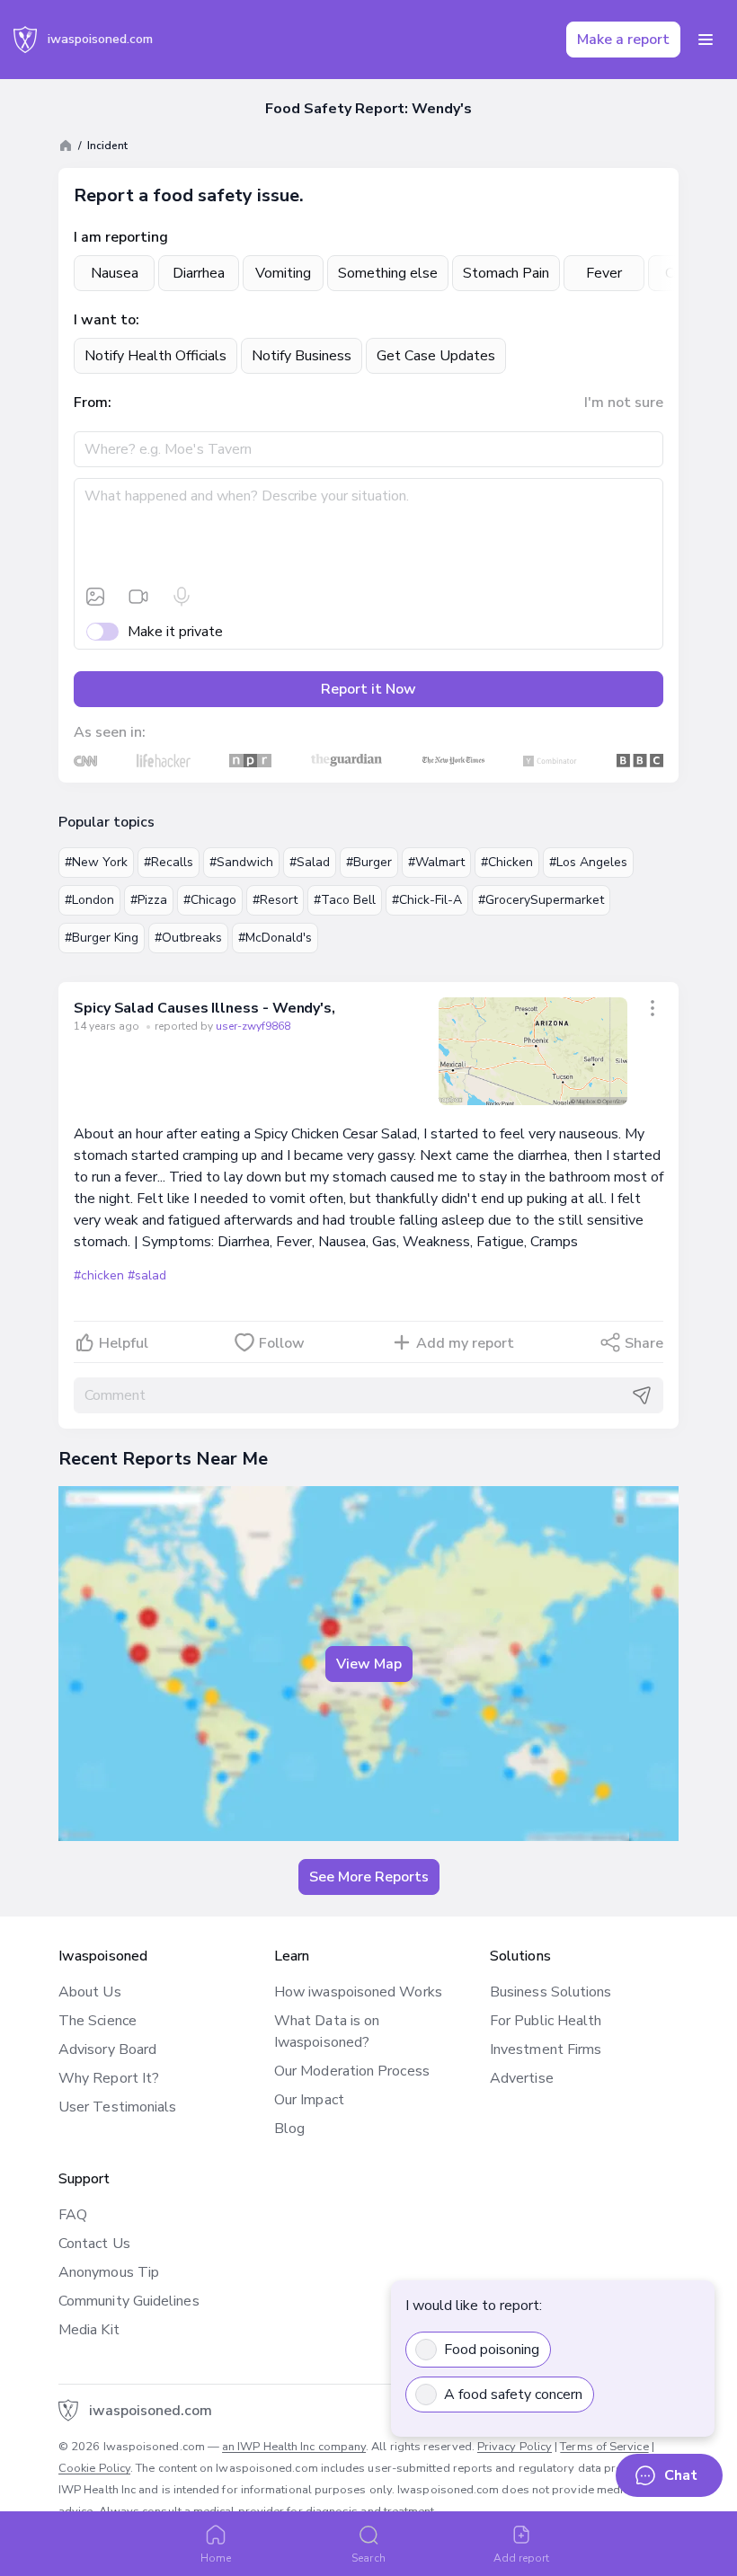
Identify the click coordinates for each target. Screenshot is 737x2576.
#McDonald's (275, 938)
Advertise (522, 2078)
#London (89, 900)
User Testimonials (117, 2107)
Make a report (623, 40)
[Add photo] (95, 597)
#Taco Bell (345, 900)
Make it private (175, 632)
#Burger (369, 862)
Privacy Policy (515, 2447)
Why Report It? (109, 2078)
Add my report (465, 1343)
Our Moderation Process (352, 2071)
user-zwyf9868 (253, 1026)
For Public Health (546, 2021)
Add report (522, 2558)
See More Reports (369, 1877)
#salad (147, 1275)
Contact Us (94, 2244)
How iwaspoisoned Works (358, 1992)
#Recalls (169, 862)
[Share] (653, 1008)
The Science (98, 2021)
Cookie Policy (94, 2468)
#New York (96, 862)
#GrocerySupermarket (541, 900)
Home (216, 2558)
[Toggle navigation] (706, 40)
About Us (90, 1992)
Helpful (124, 1343)
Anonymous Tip (109, 2272)
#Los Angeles (588, 862)
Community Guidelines (129, 2301)
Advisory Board (107, 2049)
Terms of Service (604, 2447)
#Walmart (436, 862)
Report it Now (368, 689)
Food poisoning (492, 2350)
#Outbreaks (188, 938)
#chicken (99, 1275)
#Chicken (507, 862)
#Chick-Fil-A (427, 900)
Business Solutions (551, 1992)
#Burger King (102, 938)
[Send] (642, 1395)
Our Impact (309, 2100)
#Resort (275, 900)
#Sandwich (241, 862)
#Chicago (210, 900)
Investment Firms (546, 2049)
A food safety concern (513, 2395)
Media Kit (89, 2330)
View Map (369, 1664)
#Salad (310, 862)
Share (644, 1343)
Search (368, 2558)
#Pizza (149, 900)
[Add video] (138, 597)
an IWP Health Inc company (294, 2447)
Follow (282, 1343)
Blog (289, 2129)
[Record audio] (182, 597)
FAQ (73, 2215)
